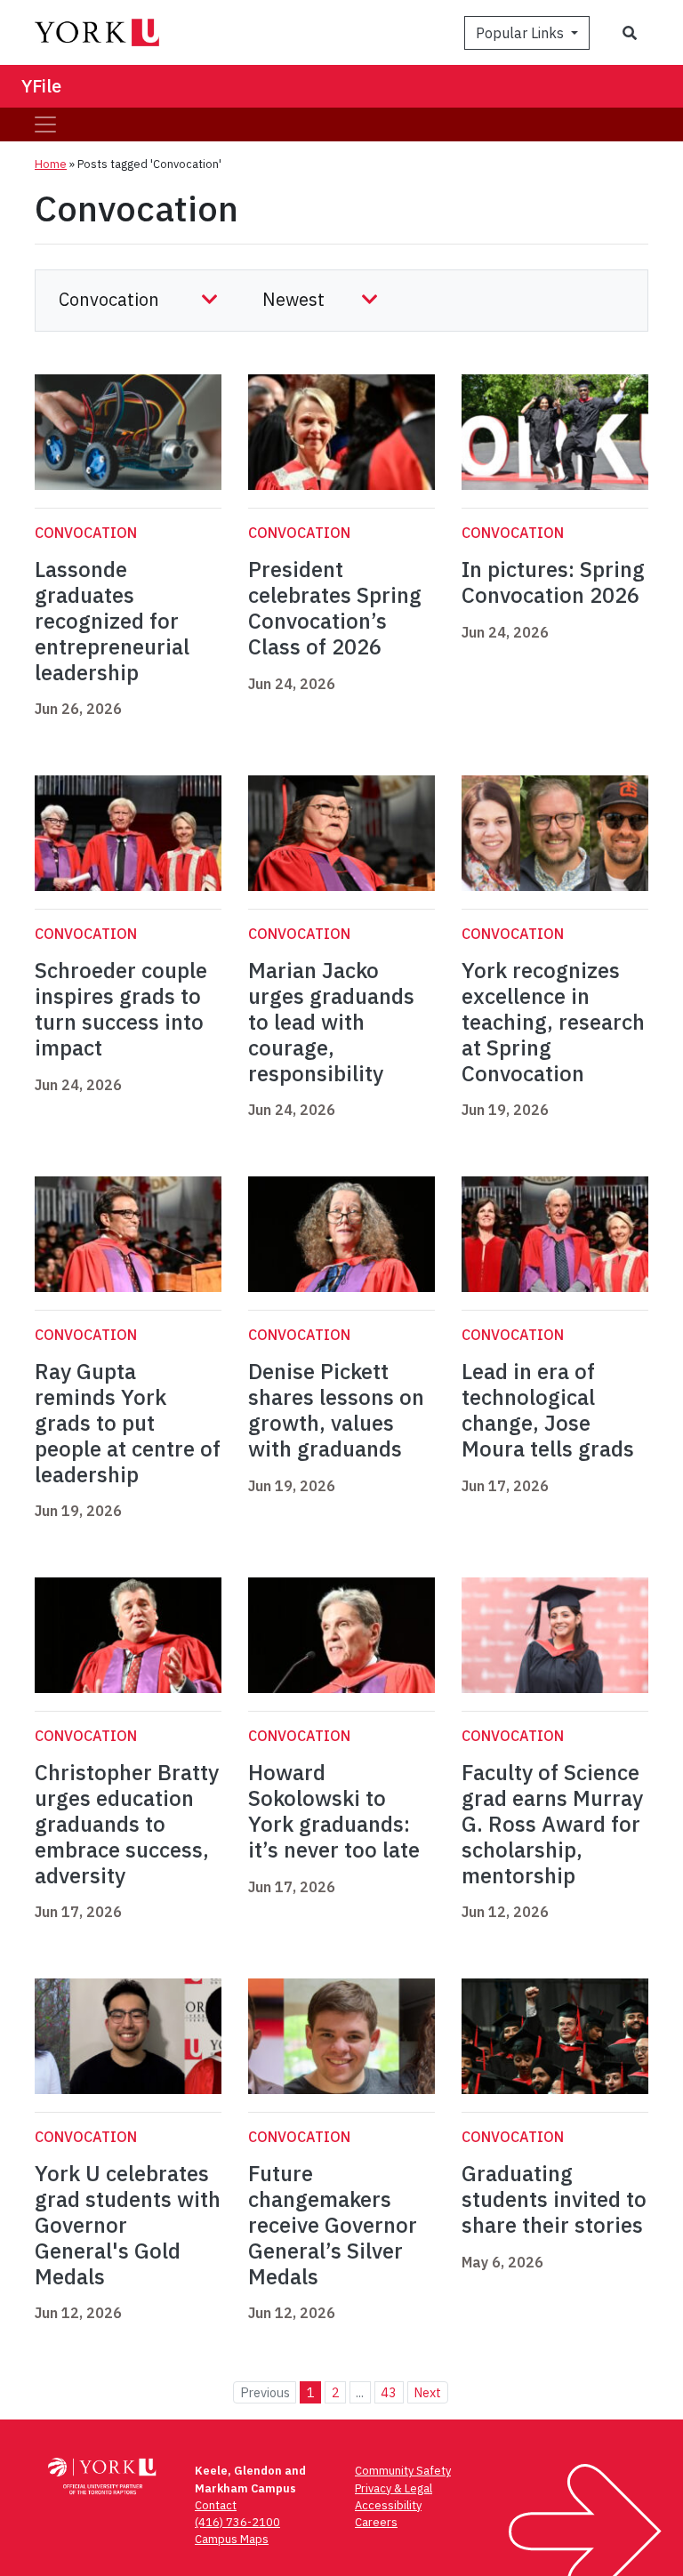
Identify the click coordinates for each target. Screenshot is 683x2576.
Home (51, 164)
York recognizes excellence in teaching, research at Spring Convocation (553, 1021)
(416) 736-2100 (237, 2522)
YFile (41, 86)
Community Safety (403, 2471)
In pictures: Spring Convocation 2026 (553, 582)
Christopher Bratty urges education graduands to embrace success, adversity (127, 1823)
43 (389, 2392)
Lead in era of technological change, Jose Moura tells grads (548, 1409)
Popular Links (522, 33)
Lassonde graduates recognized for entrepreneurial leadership (112, 620)
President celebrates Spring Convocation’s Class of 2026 (335, 607)
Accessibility (388, 2505)
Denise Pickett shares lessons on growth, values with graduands (336, 1409)
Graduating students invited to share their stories (554, 2199)
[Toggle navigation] (45, 124)
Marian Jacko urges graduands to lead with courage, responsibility (331, 1021)
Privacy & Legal (394, 2488)
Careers (376, 2522)
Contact (216, 2505)
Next (427, 2392)
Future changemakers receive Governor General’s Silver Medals (333, 2224)
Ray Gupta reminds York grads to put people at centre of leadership (128, 1422)
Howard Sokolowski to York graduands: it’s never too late (334, 1810)
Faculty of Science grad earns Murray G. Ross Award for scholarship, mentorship (552, 1823)
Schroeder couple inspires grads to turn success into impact (121, 1008)
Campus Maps (232, 2539)
